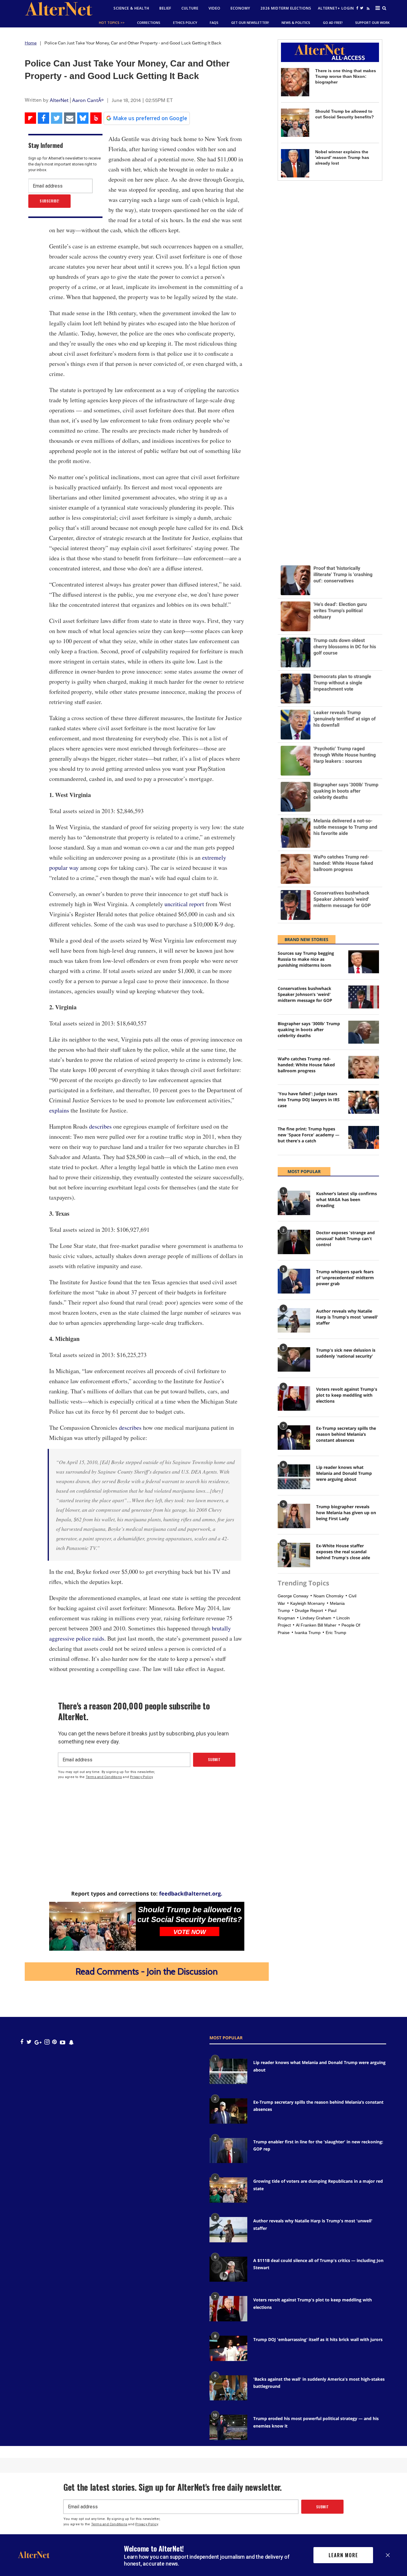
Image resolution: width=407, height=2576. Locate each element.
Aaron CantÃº (88, 100)
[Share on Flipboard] (30, 118)
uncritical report (184, 904)
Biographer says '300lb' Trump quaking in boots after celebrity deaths (309, 1029)
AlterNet (59, 100)
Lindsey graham (316, 1618)
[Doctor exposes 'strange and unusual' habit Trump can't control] (294, 1242)
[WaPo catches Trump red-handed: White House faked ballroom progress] (363, 1067)
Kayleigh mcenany (307, 1603)
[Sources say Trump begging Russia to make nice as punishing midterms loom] (363, 962)
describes (100, 1126)
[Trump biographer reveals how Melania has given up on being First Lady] (294, 1516)
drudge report (309, 1610)
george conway (293, 1596)
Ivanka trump (308, 1633)
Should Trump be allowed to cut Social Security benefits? (190, 1914)
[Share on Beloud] (96, 118)
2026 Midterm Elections (286, 8)
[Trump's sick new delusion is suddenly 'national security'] (294, 1359)
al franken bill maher (316, 1625)
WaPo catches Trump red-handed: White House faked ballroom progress (306, 1065)
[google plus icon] (38, 2042)
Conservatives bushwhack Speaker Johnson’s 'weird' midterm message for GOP (305, 994)
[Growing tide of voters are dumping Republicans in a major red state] (228, 2190)
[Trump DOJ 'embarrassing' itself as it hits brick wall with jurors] (228, 2348)
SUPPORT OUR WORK (372, 23)
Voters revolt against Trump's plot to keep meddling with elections (347, 1395)
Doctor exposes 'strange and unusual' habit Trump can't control (345, 1239)
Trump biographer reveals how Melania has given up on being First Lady (346, 1513)
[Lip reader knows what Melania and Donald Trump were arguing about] (294, 1477)
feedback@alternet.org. (191, 1893)
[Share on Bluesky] (83, 118)
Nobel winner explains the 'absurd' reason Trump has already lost (342, 157)
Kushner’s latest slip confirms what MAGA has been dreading (347, 1199)
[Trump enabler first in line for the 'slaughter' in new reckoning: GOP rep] (228, 2151)
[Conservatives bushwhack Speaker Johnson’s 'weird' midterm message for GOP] (363, 997)
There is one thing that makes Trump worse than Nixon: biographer (346, 76)
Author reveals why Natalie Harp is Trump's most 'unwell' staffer (347, 1317)
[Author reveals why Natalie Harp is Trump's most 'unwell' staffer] (294, 1320)
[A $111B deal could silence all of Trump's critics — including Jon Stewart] (228, 2269)
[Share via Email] (70, 118)
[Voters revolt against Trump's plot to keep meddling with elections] (294, 1398)
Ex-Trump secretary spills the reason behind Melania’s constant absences (346, 1434)
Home (31, 43)
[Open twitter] (362, 8)
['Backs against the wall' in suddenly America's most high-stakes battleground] (228, 2388)
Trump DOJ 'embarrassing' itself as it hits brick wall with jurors (318, 2339)
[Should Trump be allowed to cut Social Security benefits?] (93, 1926)
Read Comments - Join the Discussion (147, 1971)
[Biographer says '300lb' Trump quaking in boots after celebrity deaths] (363, 1032)
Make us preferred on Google (150, 118)
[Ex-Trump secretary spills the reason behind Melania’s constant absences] (294, 1438)
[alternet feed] (367, 10)
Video (215, 8)
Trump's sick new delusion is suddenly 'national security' (346, 1353)
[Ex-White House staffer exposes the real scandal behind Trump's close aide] (294, 1555)
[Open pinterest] (54, 2042)
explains (59, 1110)
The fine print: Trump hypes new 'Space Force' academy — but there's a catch (309, 1135)
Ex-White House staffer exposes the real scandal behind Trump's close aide (343, 1552)
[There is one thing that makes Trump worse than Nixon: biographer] (295, 82)
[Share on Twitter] (57, 118)
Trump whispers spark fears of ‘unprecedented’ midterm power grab (345, 1278)
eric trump (336, 1633)
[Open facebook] (358, 8)
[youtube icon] (63, 2042)
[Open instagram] (47, 2042)
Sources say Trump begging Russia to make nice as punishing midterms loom (306, 959)
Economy (240, 8)
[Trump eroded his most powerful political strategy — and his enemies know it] (228, 2427)
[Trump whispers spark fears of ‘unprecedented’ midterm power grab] (294, 1281)
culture (190, 8)
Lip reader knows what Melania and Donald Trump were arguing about (344, 1473)
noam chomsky (328, 1596)
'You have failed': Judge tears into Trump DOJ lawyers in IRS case (309, 1100)
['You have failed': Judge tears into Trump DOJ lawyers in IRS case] (363, 1102)
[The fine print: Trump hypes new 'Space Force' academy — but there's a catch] (363, 1137)
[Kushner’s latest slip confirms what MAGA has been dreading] (294, 1203)
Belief (165, 8)
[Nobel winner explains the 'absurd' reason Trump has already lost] (295, 163)
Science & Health (131, 8)
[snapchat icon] (71, 2042)
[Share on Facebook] (44, 118)
